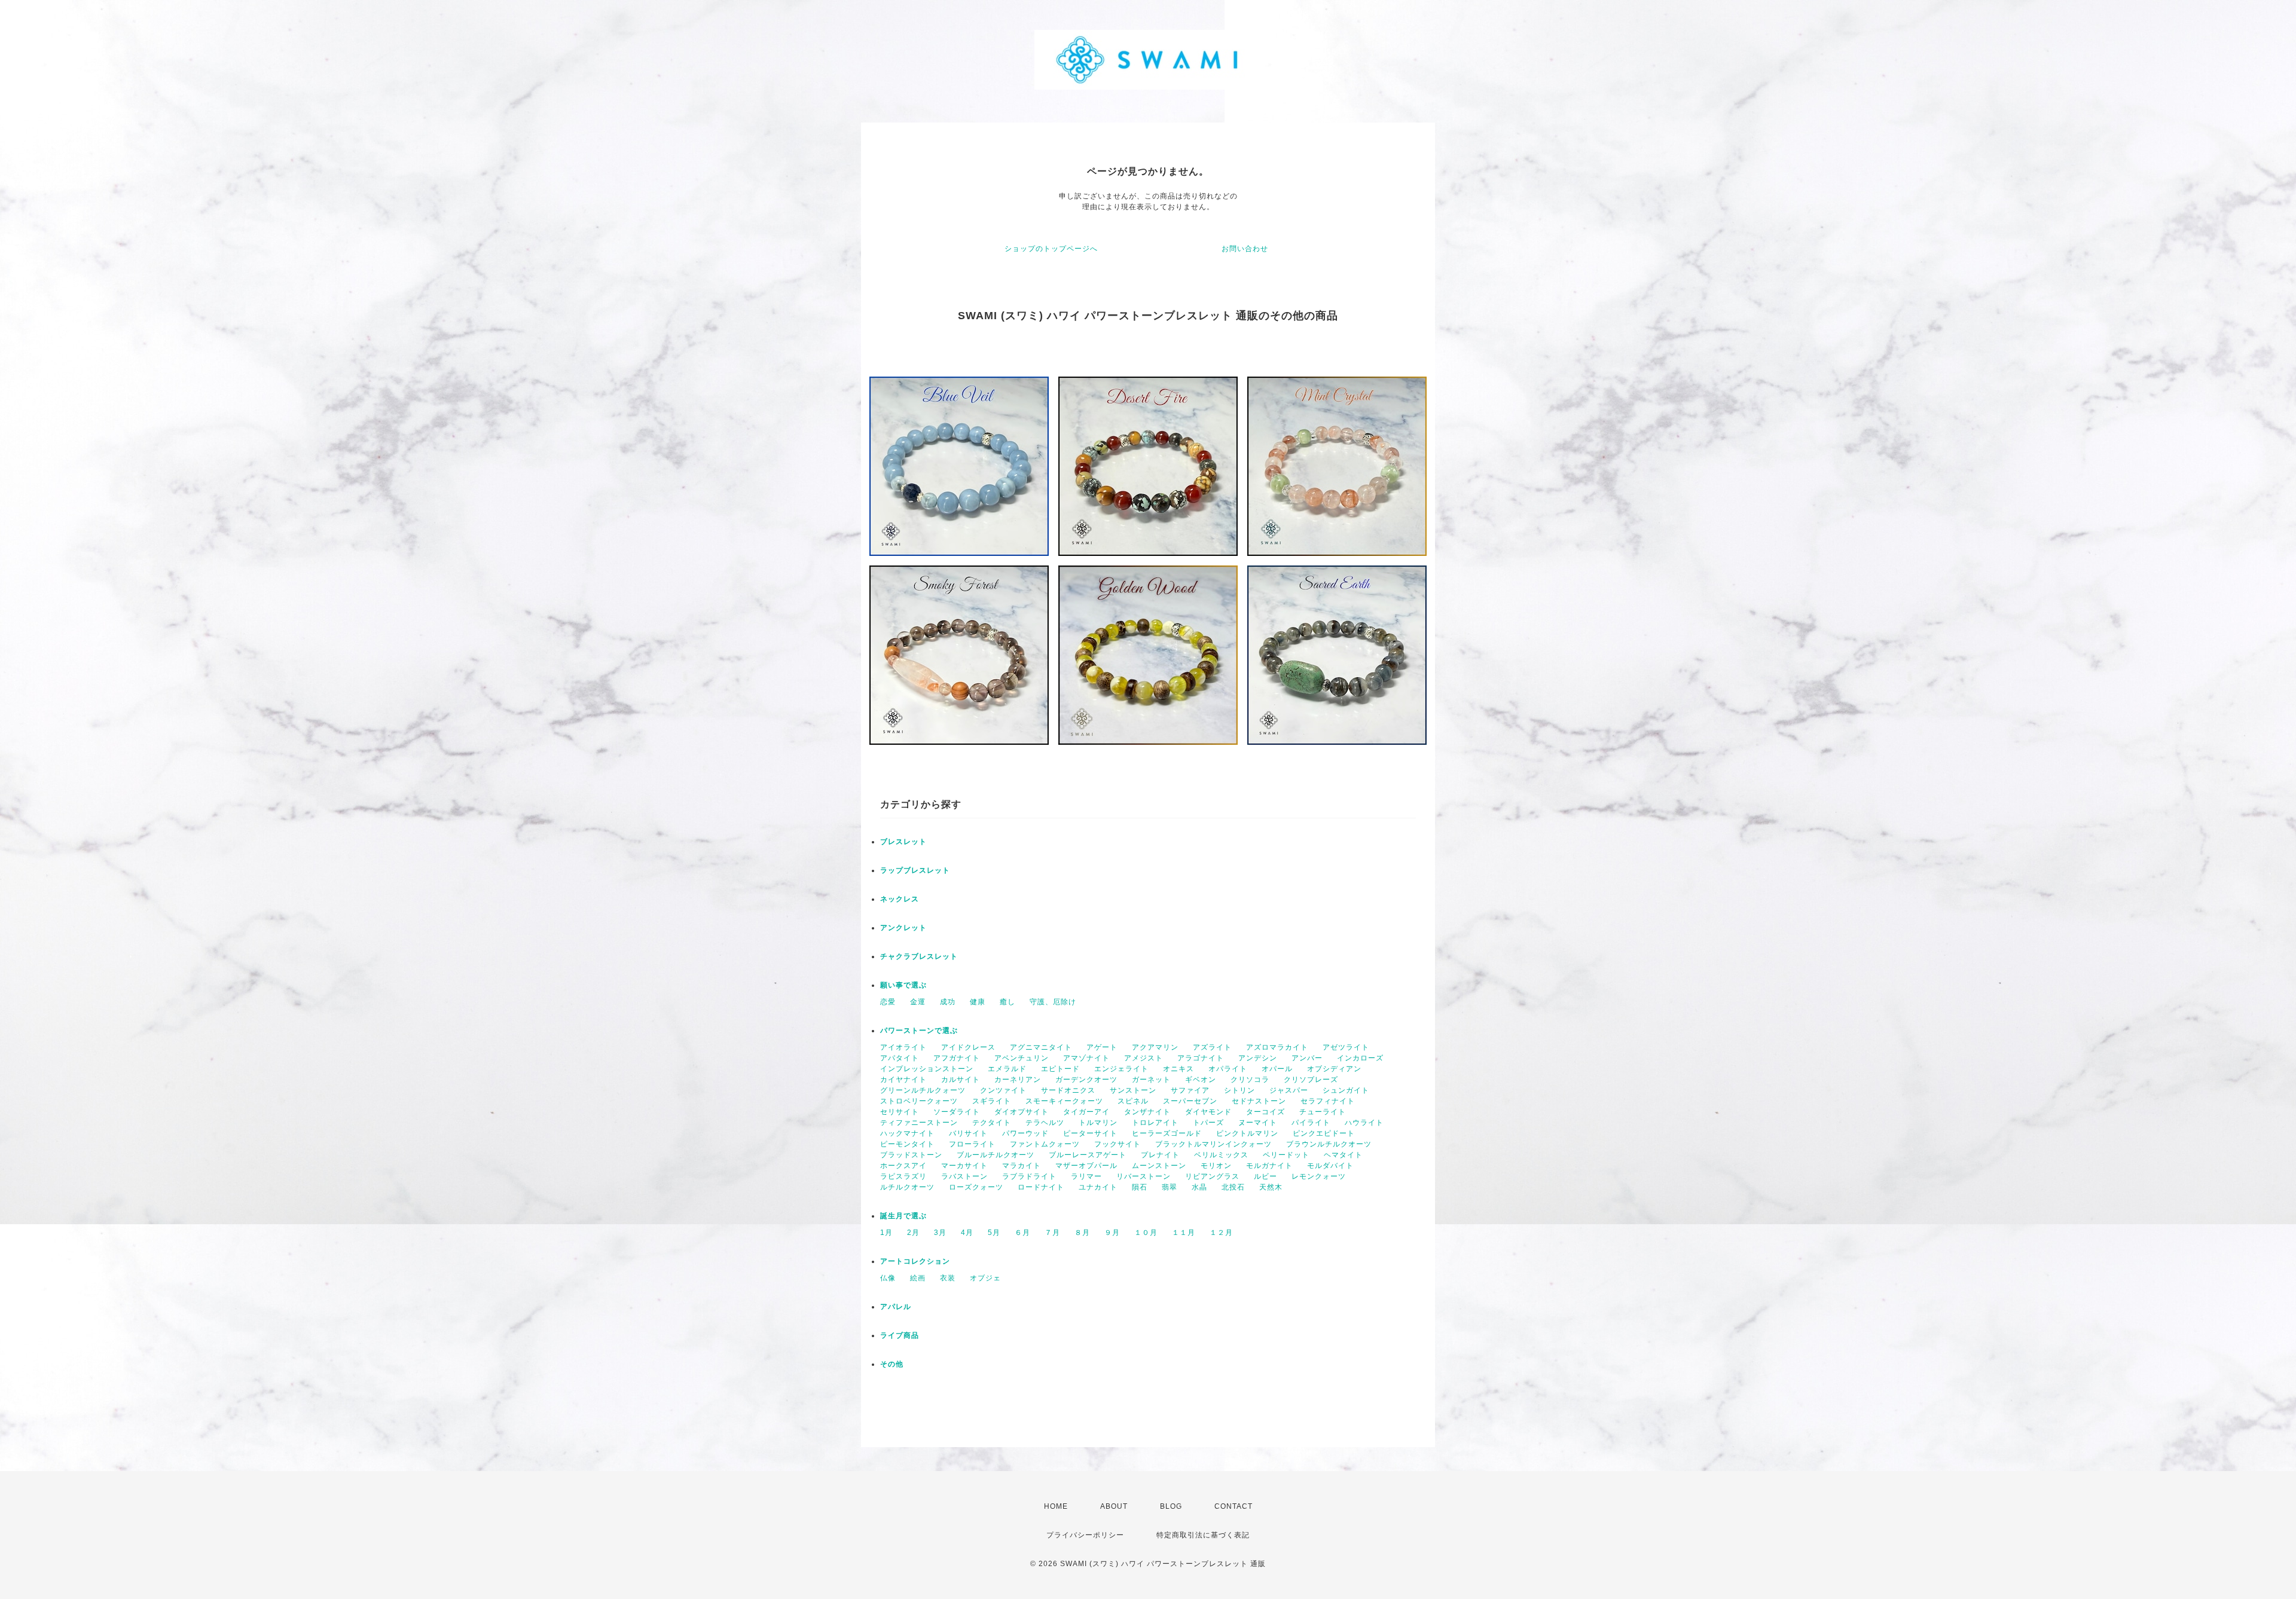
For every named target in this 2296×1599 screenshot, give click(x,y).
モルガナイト (1269, 1166)
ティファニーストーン (919, 1123)
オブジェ (985, 1278)
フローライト (972, 1144)
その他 (892, 1364)
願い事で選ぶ (903, 985)
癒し (1007, 1002)
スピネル (1133, 1101)
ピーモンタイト (907, 1144)
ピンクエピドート (1324, 1133)
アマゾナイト (1086, 1058)
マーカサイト (964, 1166)
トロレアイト (1155, 1123)
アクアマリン (1155, 1047)
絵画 (918, 1278)
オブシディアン (1334, 1069)
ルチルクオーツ (907, 1187)
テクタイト (992, 1123)
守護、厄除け (1053, 1002)
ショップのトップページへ (1051, 249)
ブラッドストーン (911, 1155)
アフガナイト (957, 1058)
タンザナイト (1147, 1112)
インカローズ (1360, 1058)
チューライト (1323, 1112)
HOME (1056, 1506)
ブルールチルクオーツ (996, 1155)
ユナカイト (1098, 1187)
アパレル (896, 1307)
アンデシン (1258, 1058)
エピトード (1060, 1069)
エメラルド (1007, 1069)
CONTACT (1234, 1506)
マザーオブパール (1086, 1166)
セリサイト (900, 1112)
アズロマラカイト (1277, 1047)
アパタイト (900, 1058)
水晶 (1199, 1187)
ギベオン (1201, 1080)
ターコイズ (1265, 1112)
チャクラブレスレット (919, 956)
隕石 (1140, 1187)
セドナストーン (1259, 1101)
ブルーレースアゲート (1088, 1155)
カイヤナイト (903, 1080)
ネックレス (900, 899)
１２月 (1221, 1233)
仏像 (888, 1278)
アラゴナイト (1201, 1058)
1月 (886, 1233)
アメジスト (1144, 1058)
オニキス (1178, 1069)
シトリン (1239, 1090)
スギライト (992, 1101)
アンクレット (903, 928)
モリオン (1216, 1166)
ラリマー (1086, 1176)
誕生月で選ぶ (903, 1216)
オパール (1277, 1069)
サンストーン (1133, 1090)
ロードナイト (1041, 1187)
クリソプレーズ (1311, 1080)
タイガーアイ (1086, 1112)
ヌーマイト (1258, 1123)
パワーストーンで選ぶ (919, 1031)
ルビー (1265, 1176)
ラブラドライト (1029, 1176)
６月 (1022, 1233)
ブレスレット (903, 842)
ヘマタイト (1343, 1155)
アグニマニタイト (1041, 1047)
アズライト (1212, 1047)
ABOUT (1114, 1506)
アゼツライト (1346, 1047)
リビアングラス (1212, 1176)
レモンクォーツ (1319, 1176)
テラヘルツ (1045, 1123)
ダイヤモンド (1208, 1112)
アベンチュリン (1022, 1058)
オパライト (1228, 1069)
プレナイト (1160, 1155)
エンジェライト (1121, 1069)
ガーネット (1151, 1080)
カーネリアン (1018, 1080)
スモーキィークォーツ (1064, 1101)
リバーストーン (1144, 1176)
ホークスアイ (903, 1166)
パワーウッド (1025, 1133)
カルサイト (961, 1080)
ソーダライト (957, 1112)
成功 (948, 1002)
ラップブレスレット (915, 870)
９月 (1112, 1233)
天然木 (1271, 1187)
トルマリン (1098, 1123)
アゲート (1102, 1047)
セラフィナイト (1328, 1101)
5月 (994, 1233)
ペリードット (1286, 1155)
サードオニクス (1068, 1090)
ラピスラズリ (903, 1176)
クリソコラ (1250, 1080)
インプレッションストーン (927, 1069)
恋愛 (888, 1002)
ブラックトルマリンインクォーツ (1213, 1144)
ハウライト (1364, 1123)
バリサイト (968, 1133)
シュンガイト (1346, 1090)
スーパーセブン (1190, 1101)
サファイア (1190, 1090)
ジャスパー (1289, 1090)
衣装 (948, 1278)
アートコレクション (915, 1261)
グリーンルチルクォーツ (923, 1090)
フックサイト (1118, 1144)
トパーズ (1208, 1123)
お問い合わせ (1245, 249)
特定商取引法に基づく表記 (1203, 1535)
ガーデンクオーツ (1086, 1080)
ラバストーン (964, 1176)
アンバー (1307, 1058)
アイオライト (903, 1047)
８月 (1082, 1233)
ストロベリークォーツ (919, 1101)
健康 (978, 1002)
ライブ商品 (900, 1335)
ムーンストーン (1159, 1166)
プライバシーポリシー (1085, 1535)
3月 (940, 1233)
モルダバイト (1330, 1166)
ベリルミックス (1221, 1155)
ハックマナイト (907, 1133)
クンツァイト (1003, 1090)
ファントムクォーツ (1045, 1144)
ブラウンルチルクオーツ (1329, 1144)
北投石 (1233, 1187)
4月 (967, 1233)
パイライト (1311, 1123)
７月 (1052, 1233)
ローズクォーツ (976, 1187)
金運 (918, 1002)
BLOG (1171, 1506)
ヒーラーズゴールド (1167, 1133)
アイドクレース (968, 1047)
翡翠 (1170, 1187)
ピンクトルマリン (1247, 1133)
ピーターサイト (1090, 1133)
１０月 (1146, 1233)
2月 (913, 1233)
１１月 (1184, 1233)
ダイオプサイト (1022, 1112)
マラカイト (1022, 1166)
